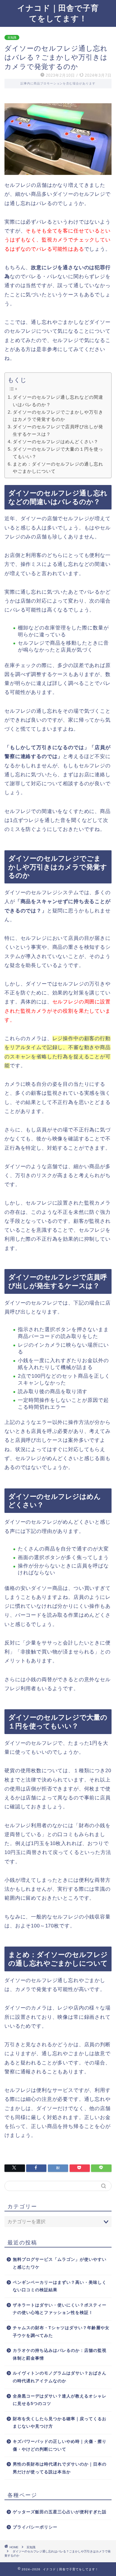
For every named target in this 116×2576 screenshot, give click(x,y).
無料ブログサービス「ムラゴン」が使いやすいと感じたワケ (60, 2263)
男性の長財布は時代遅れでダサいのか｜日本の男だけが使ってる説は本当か (60, 2468)
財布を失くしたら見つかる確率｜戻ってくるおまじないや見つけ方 (60, 2423)
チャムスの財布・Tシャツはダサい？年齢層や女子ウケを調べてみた (61, 2332)
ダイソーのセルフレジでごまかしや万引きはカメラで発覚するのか (58, 416)
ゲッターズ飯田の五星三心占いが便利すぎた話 (60, 2512)
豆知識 (12, 37)
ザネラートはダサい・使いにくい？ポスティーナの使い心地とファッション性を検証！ (60, 2309)
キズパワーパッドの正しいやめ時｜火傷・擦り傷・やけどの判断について (60, 2445)
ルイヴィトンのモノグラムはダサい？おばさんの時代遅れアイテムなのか (60, 2377)
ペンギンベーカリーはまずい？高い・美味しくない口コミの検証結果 (60, 2286)
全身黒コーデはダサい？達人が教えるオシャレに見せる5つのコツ (60, 2400)
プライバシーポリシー (35, 2527)
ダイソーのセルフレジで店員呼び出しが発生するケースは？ (58, 430)
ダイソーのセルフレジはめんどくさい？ (56, 442)
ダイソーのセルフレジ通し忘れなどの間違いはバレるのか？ (58, 401)
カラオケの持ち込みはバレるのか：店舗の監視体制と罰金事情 (60, 2354)
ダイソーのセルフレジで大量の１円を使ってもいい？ (58, 453)
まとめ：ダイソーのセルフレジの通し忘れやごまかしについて (58, 468)
